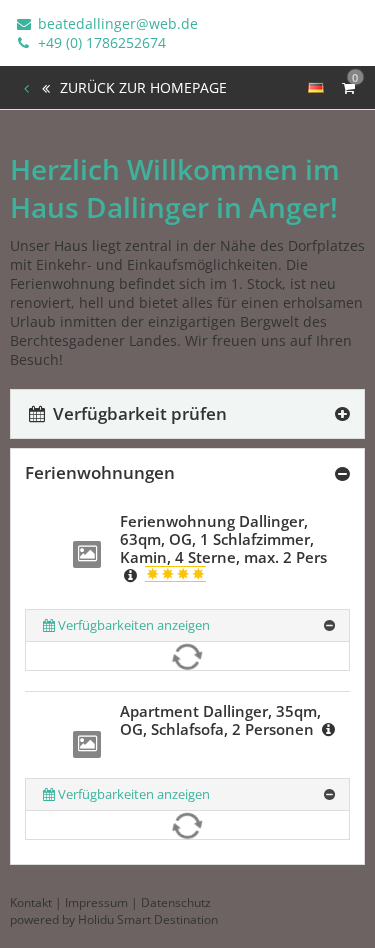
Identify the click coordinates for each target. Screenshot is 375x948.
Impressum (96, 902)
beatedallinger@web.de (116, 23)
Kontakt (31, 902)
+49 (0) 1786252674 (100, 42)
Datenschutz (176, 902)
